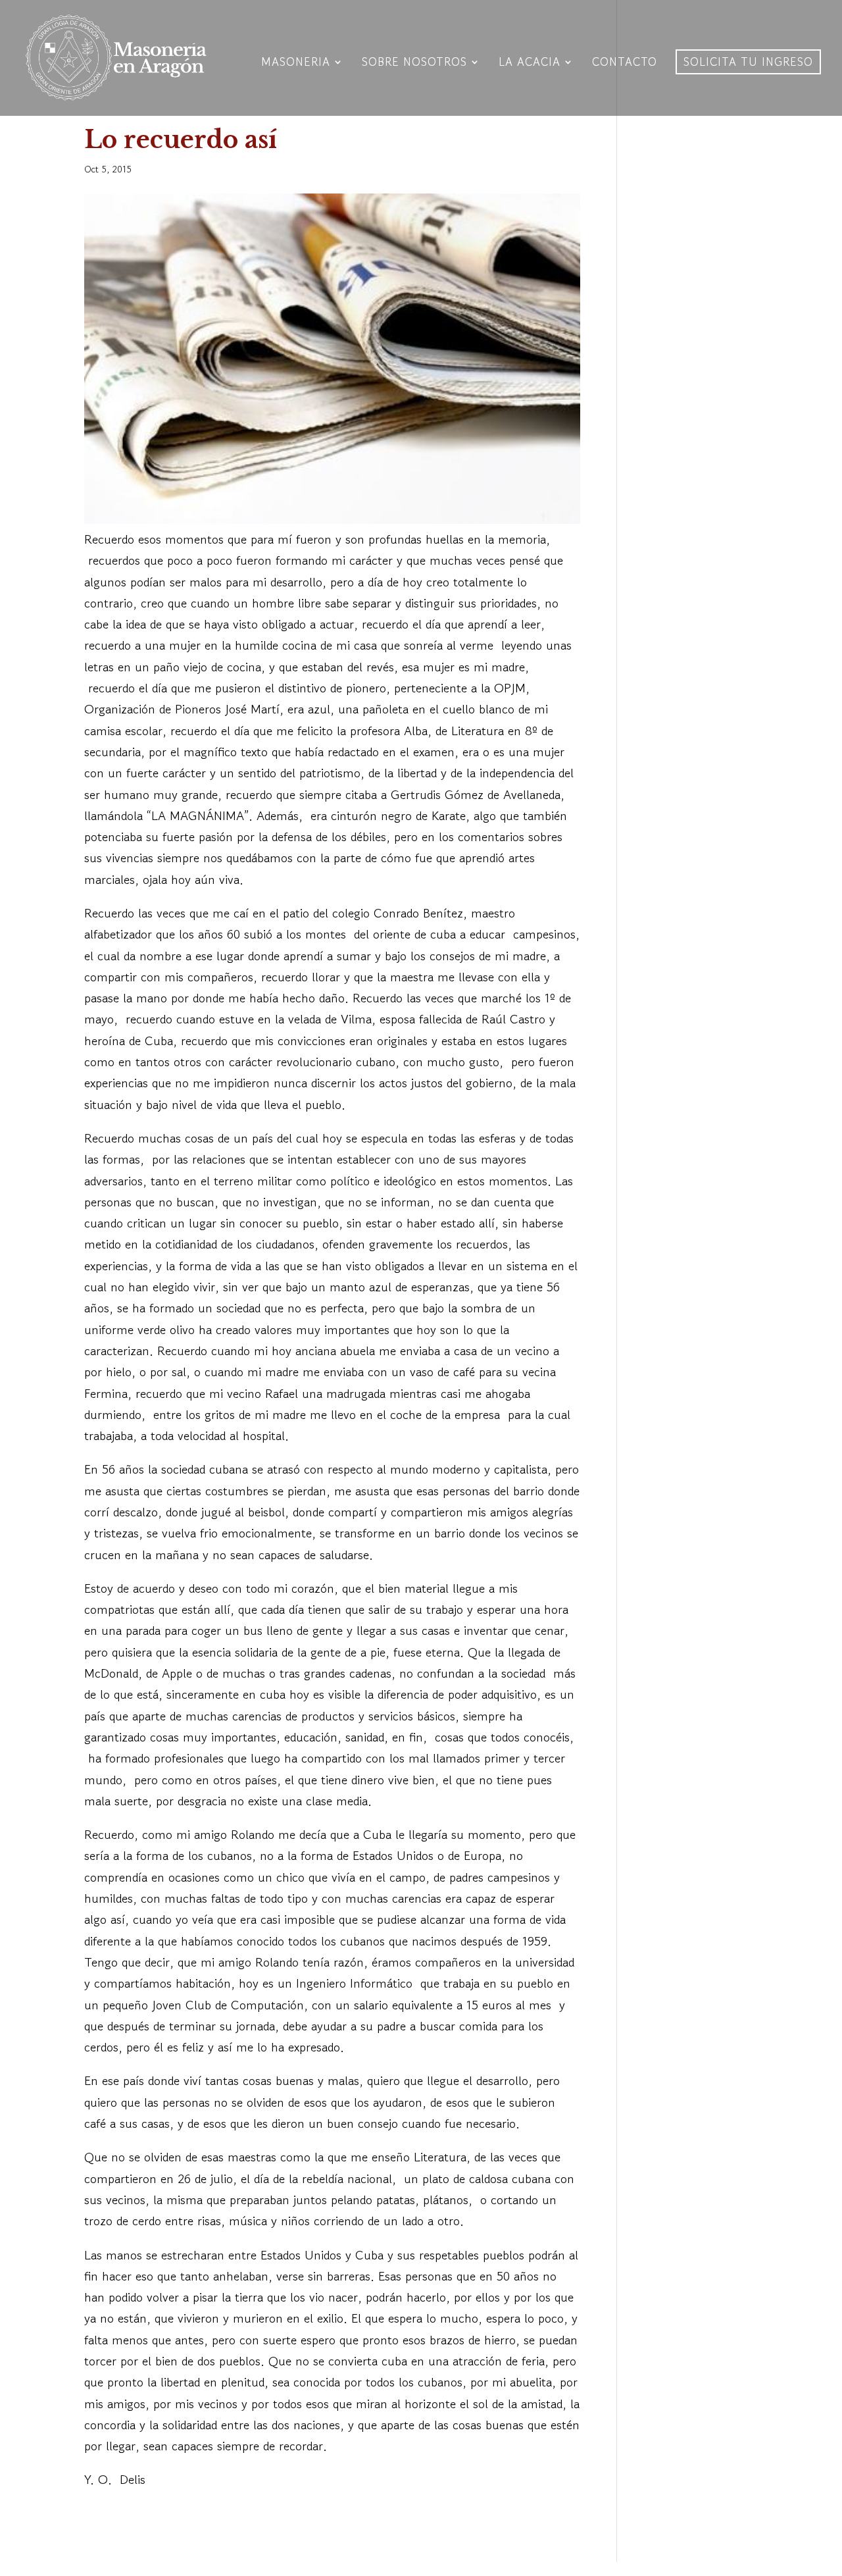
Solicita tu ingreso (748, 62)
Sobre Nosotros (414, 64)
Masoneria (296, 64)
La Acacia (530, 64)
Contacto (625, 64)
